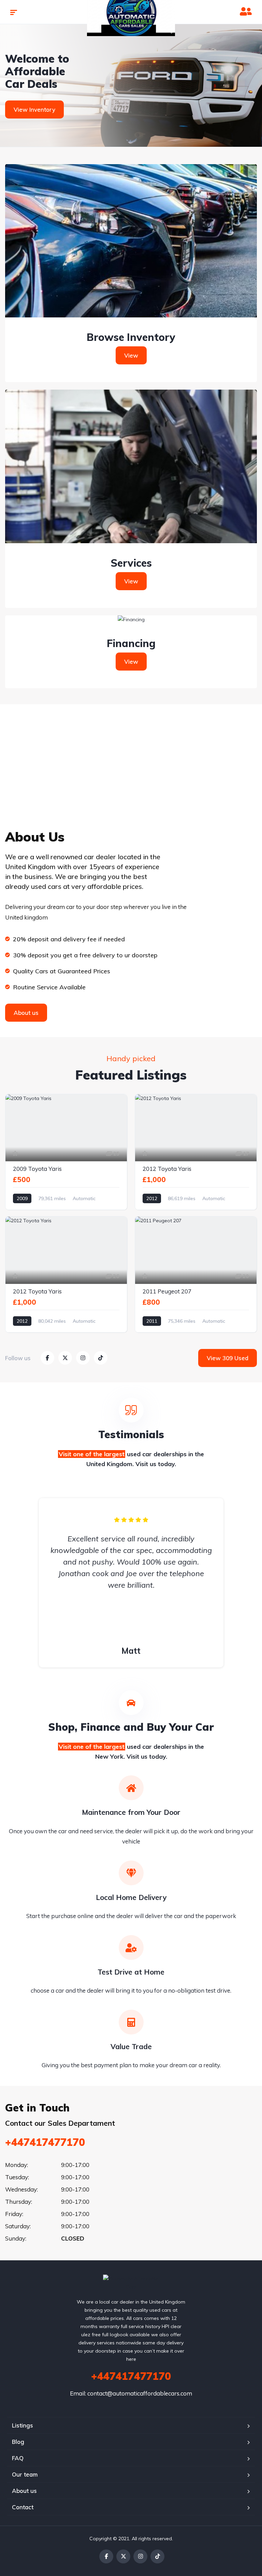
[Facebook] (106, 2556)
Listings (23, 2425)
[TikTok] (157, 2556)
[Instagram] (140, 2556)
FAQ (18, 2458)
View (131, 355)
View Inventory (34, 109)
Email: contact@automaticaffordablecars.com (131, 2393)
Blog (18, 2442)
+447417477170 (45, 2142)
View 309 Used (228, 1358)
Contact (23, 2507)
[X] (123, 2556)
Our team (25, 2474)
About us (24, 2491)
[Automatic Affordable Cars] (131, 2283)
